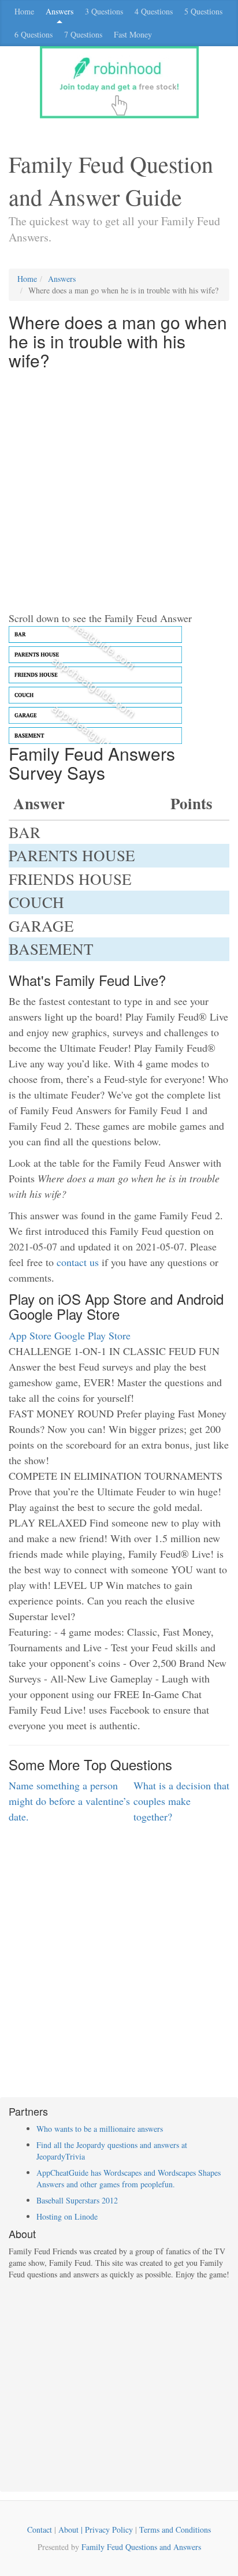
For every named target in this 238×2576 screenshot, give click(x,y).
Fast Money (133, 34)
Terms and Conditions (175, 2530)
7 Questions (83, 34)
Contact (40, 2530)
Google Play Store (92, 1335)
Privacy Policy (109, 2530)
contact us (78, 1262)
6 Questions (34, 34)
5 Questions (203, 11)
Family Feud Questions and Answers (141, 2547)
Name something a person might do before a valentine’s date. (69, 1801)
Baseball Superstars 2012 (77, 2200)
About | (72, 2530)
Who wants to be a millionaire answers (100, 2129)
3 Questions (104, 11)
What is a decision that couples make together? (181, 1801)
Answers (59, 11)
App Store (30, 1335)
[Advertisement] (119, 492)
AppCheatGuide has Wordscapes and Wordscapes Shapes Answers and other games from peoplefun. (129, 2178)
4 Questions (154, 11)
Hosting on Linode (67, 2216)
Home (24, 11)
